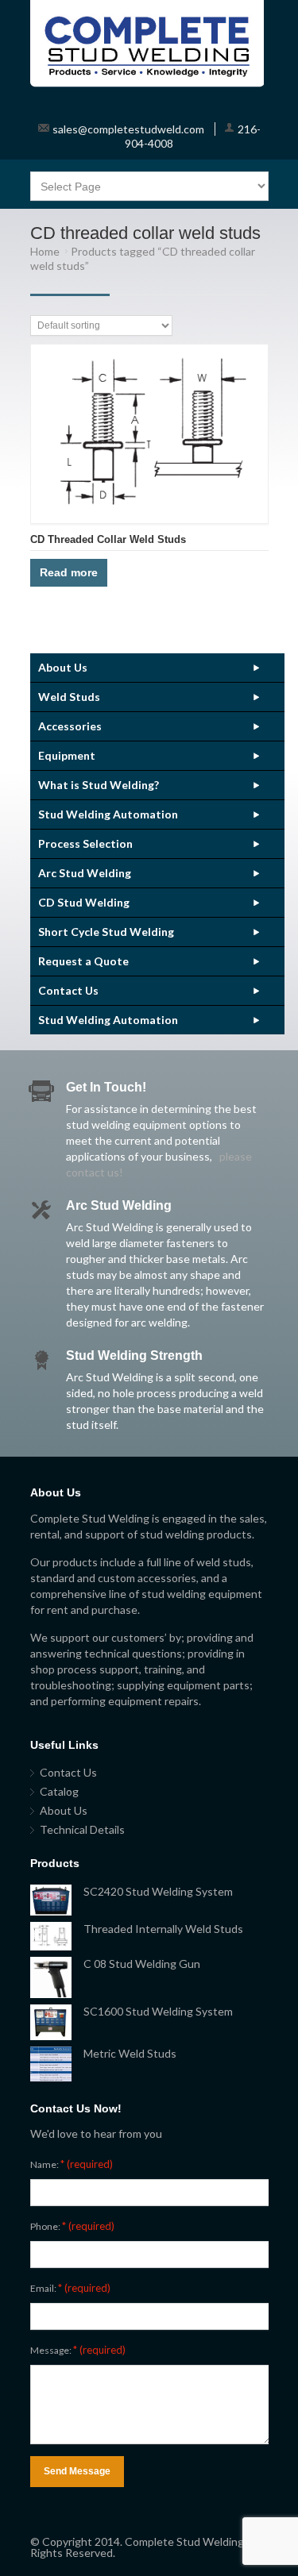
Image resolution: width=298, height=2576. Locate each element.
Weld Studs (69, 697)
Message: (78, 2350)
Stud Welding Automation (108, 814)
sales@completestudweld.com (128, 129)
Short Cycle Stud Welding (106, 932)
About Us (63, 667)
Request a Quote (83, 961)
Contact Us (68, 990)
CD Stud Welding (84, 902)
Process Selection (85, 843)
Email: (70, 2288)
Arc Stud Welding (85, 873)
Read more (69, 572)
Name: (72, 2164)
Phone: (72, 2226)
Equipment (67, 755)
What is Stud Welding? (99, 785)
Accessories (70, 726)
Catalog (59, 1791)
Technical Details (82, 1829)
